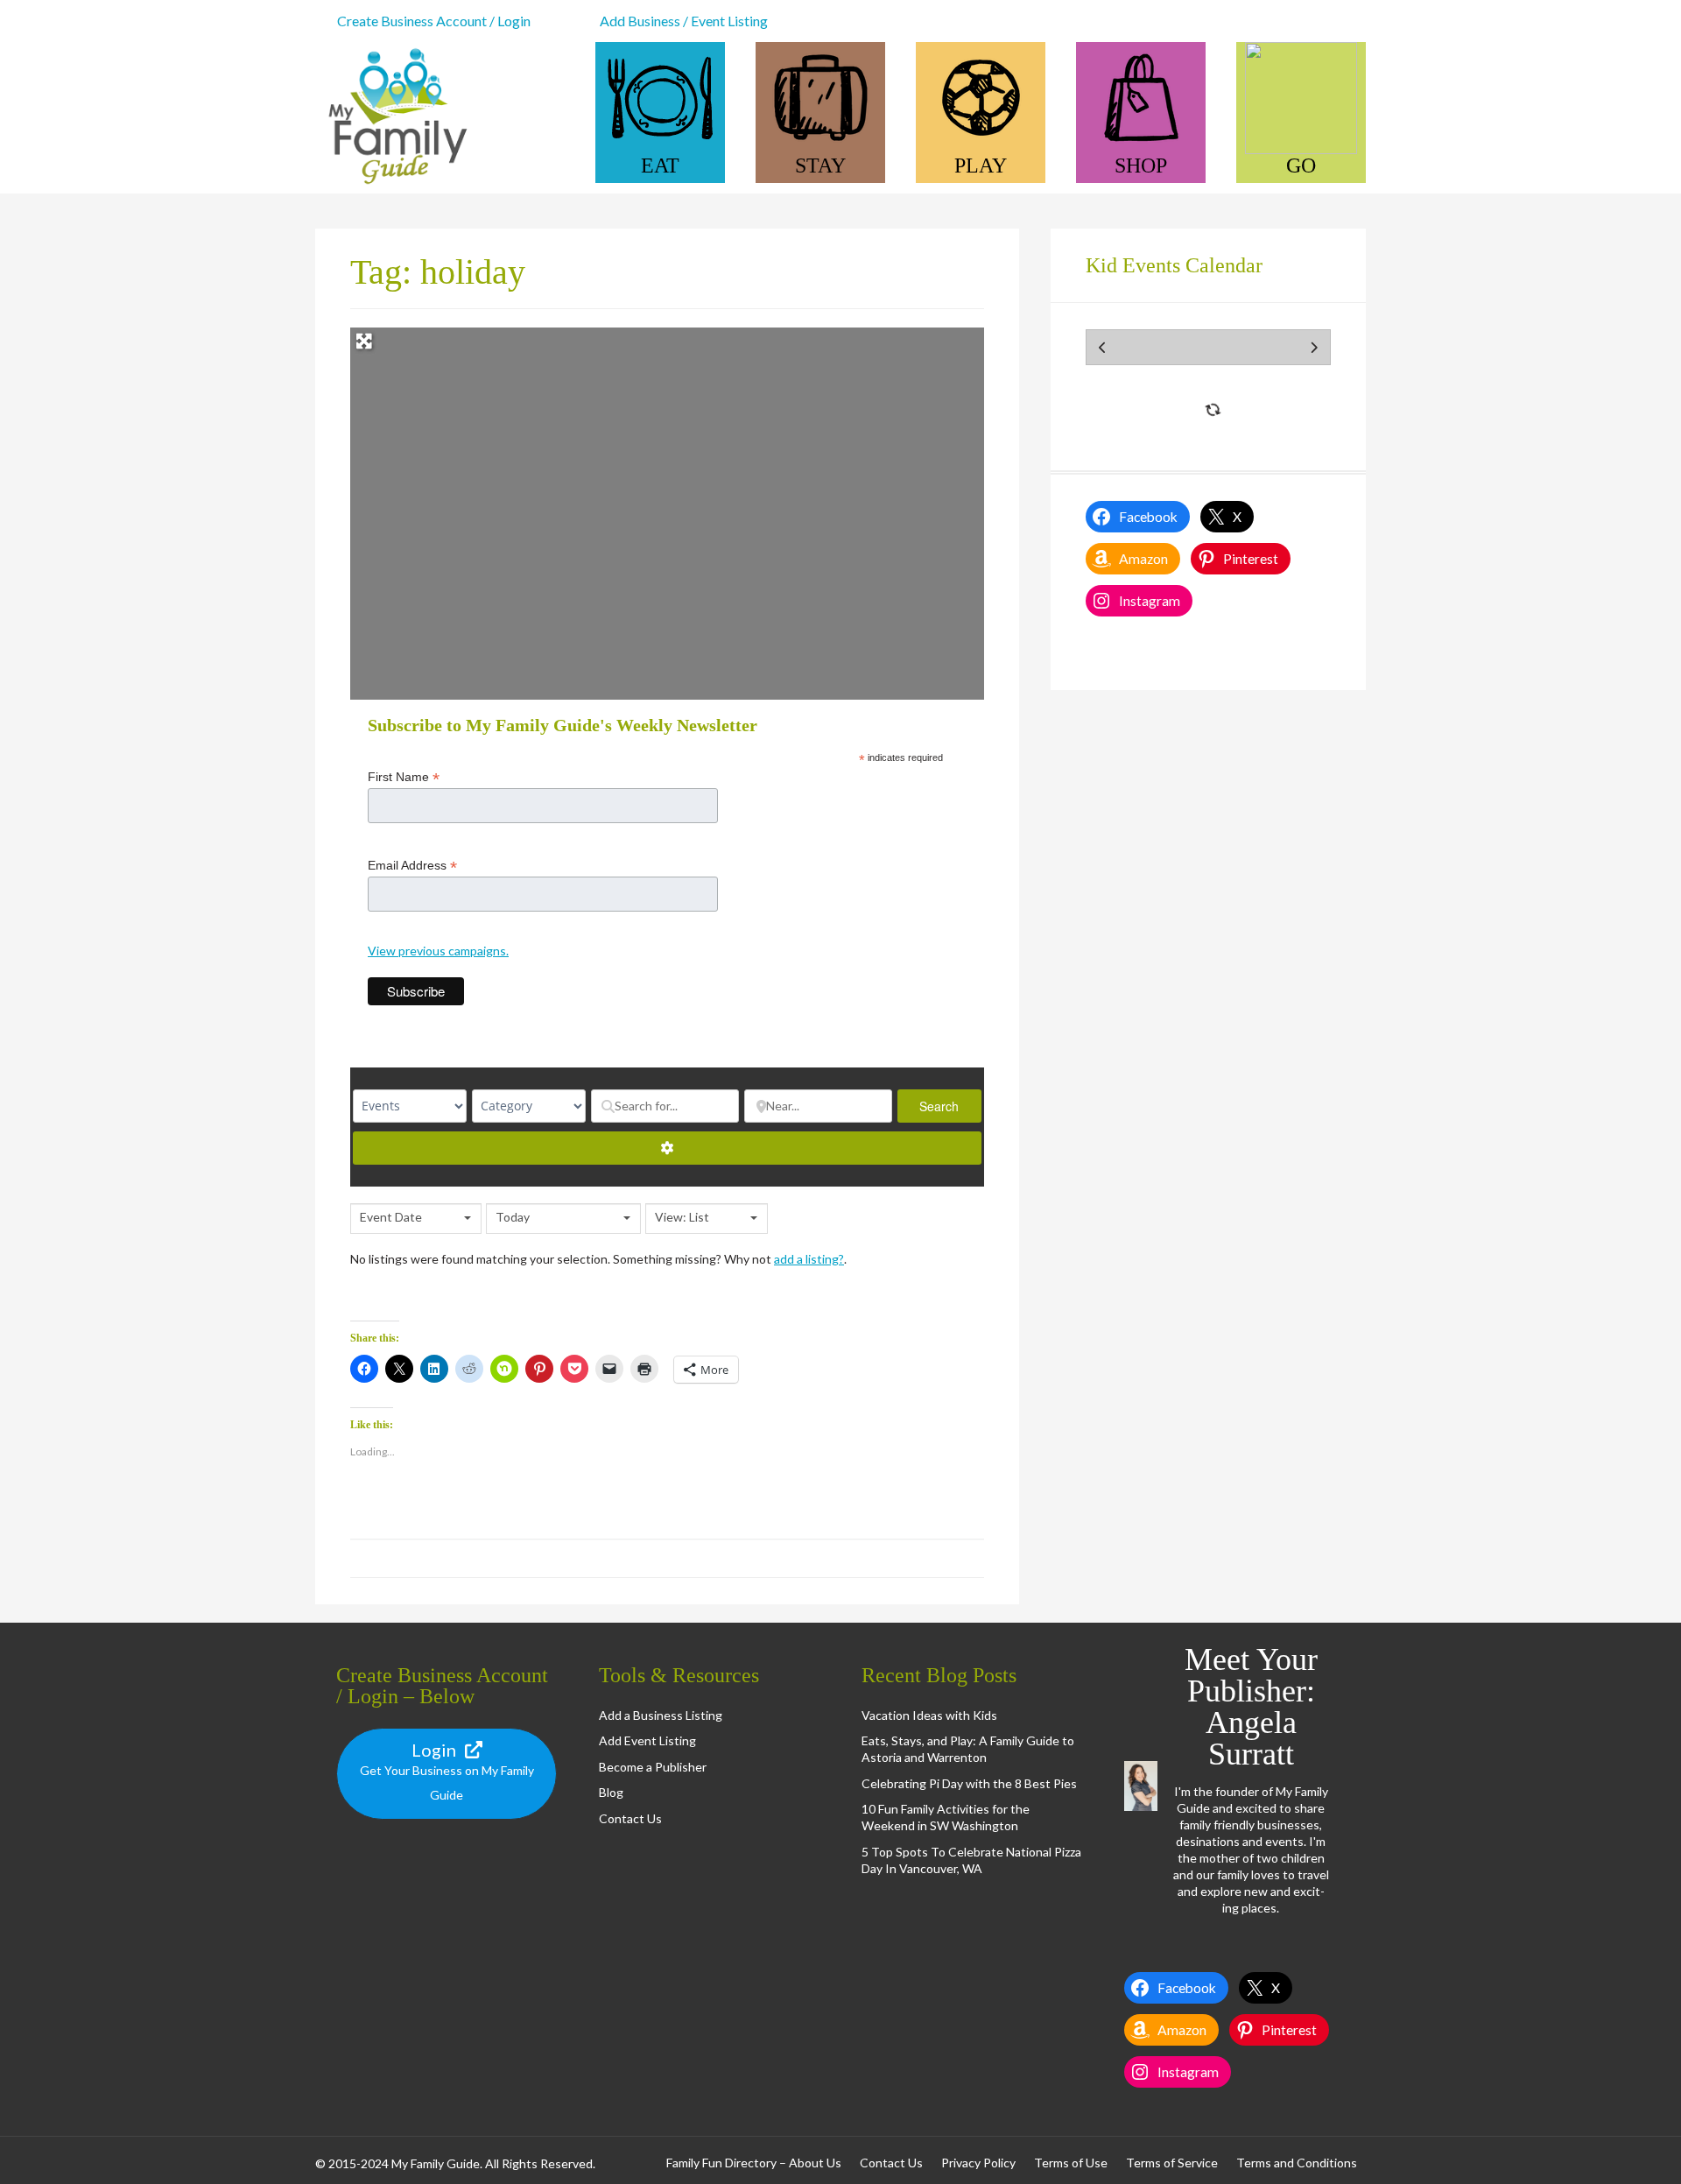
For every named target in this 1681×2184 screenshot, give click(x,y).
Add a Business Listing (661, 1715)
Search (950, 1106)
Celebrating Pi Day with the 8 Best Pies (969, 1783)
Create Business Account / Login (434, 21)
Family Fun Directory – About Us (754, 2163)
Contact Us (630, 1818)
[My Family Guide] (394, 185)
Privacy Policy (978, 2163)
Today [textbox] (513, 1217)
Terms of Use (1071, 2163)
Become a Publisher (653, 1767)
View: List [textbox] (682, 1217)
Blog (611, 1792)
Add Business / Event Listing (684, 21)
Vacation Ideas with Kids (929, 1715)
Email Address (412, 866)
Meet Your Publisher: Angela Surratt (1251, 1707)
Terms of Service (1172, 2163)
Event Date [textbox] (391, 1217)
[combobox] (416, 1219)
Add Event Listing (647, 1740)
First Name (404, 777)
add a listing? (809, 1259)
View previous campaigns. (438, 951)
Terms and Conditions (1297, 2163)
